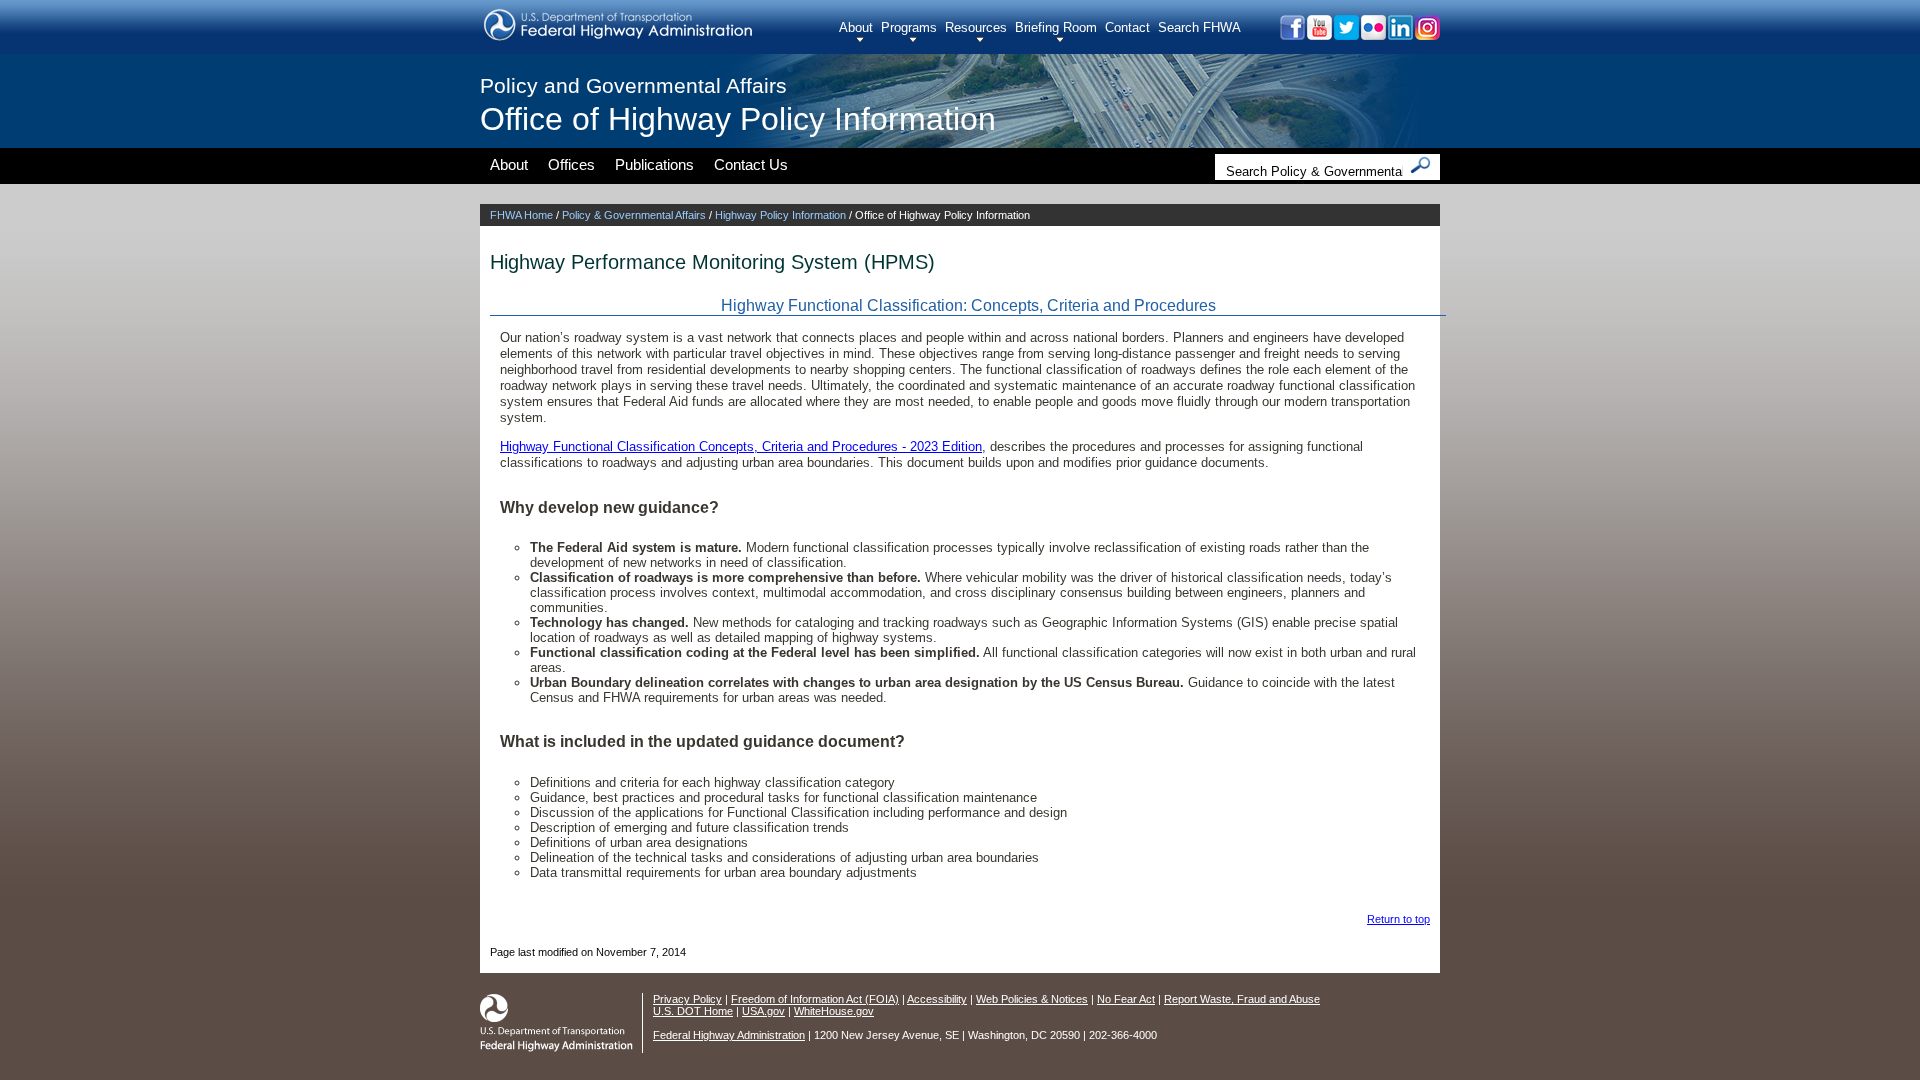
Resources (976, 27)
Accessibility (937, 999)
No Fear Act (1126, 999)
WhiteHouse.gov (834, 1011)
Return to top (1398, 919)
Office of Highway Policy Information (738, 119)
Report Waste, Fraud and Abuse (1242, 999)
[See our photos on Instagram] (1426, 34)
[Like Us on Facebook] (1291, 34)
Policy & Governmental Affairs (634, 215)
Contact (1127, 27)
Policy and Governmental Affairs (633, 85)
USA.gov (763, 1011)
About (856, 27)
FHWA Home (521, 215)
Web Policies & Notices (1032, 999)
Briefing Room (1056, 27)
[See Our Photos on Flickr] (1372, 34)
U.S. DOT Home (693, 1011)
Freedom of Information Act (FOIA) (815, 999)
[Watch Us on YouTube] (1318, 34)
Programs (909, 27)
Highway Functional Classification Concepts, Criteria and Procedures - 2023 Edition (741, 446)
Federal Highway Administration (729, 1035)
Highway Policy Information (780, 215)
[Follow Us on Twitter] (1345, 34)
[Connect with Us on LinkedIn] (1399, 34)
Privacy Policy (687, 999)
